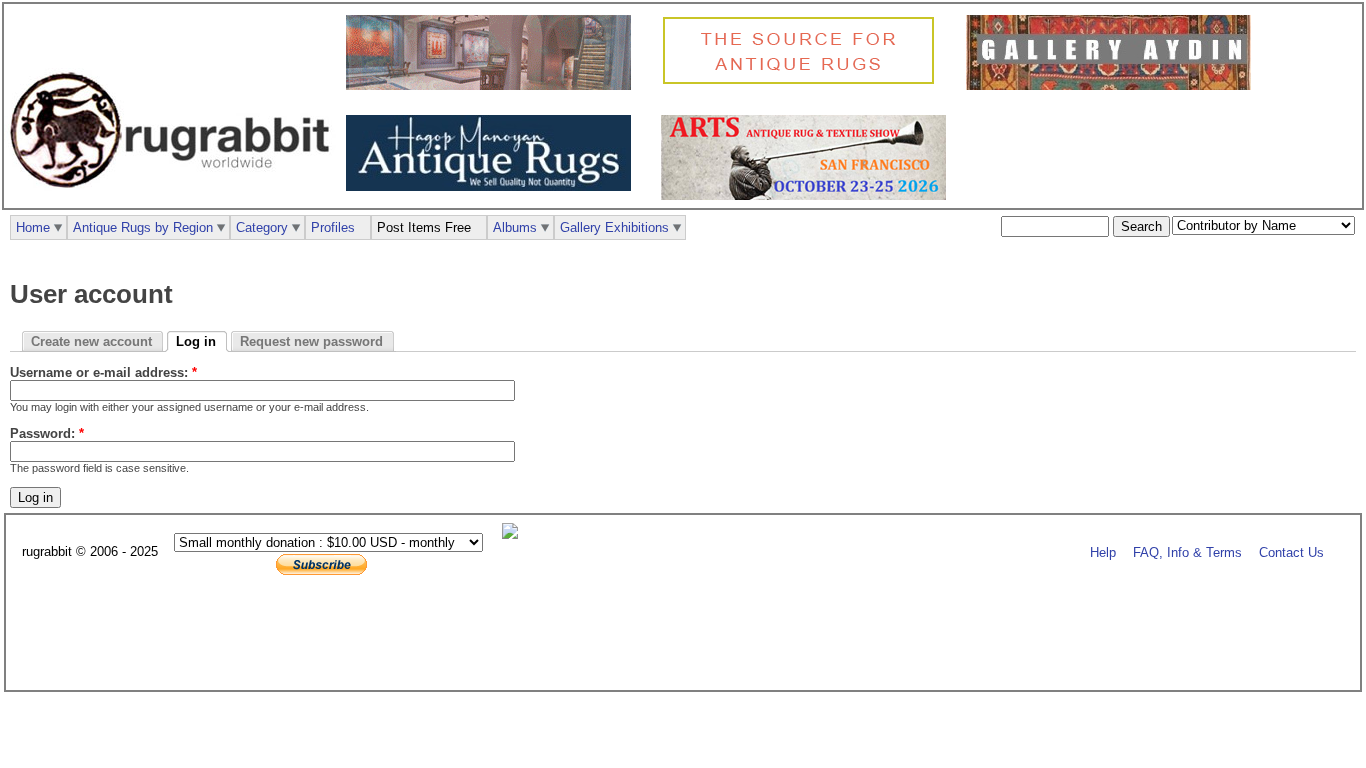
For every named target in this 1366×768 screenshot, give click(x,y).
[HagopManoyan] (493, 186)
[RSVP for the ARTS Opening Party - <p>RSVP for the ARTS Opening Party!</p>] (515, 534)
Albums (515, 227)
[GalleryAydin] (493, 85)
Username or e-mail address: (103, 372)
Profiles (333, 227)
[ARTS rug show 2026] (808, 195)
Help (1103, 552)
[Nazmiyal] (803, 81)
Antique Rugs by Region (143, 227)
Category (262, 227)
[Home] (175, 198)
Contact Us (1291, 552)
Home (33, 227)
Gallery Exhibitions (614, 227)
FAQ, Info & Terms (1187, 552)
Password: (47, 433)
